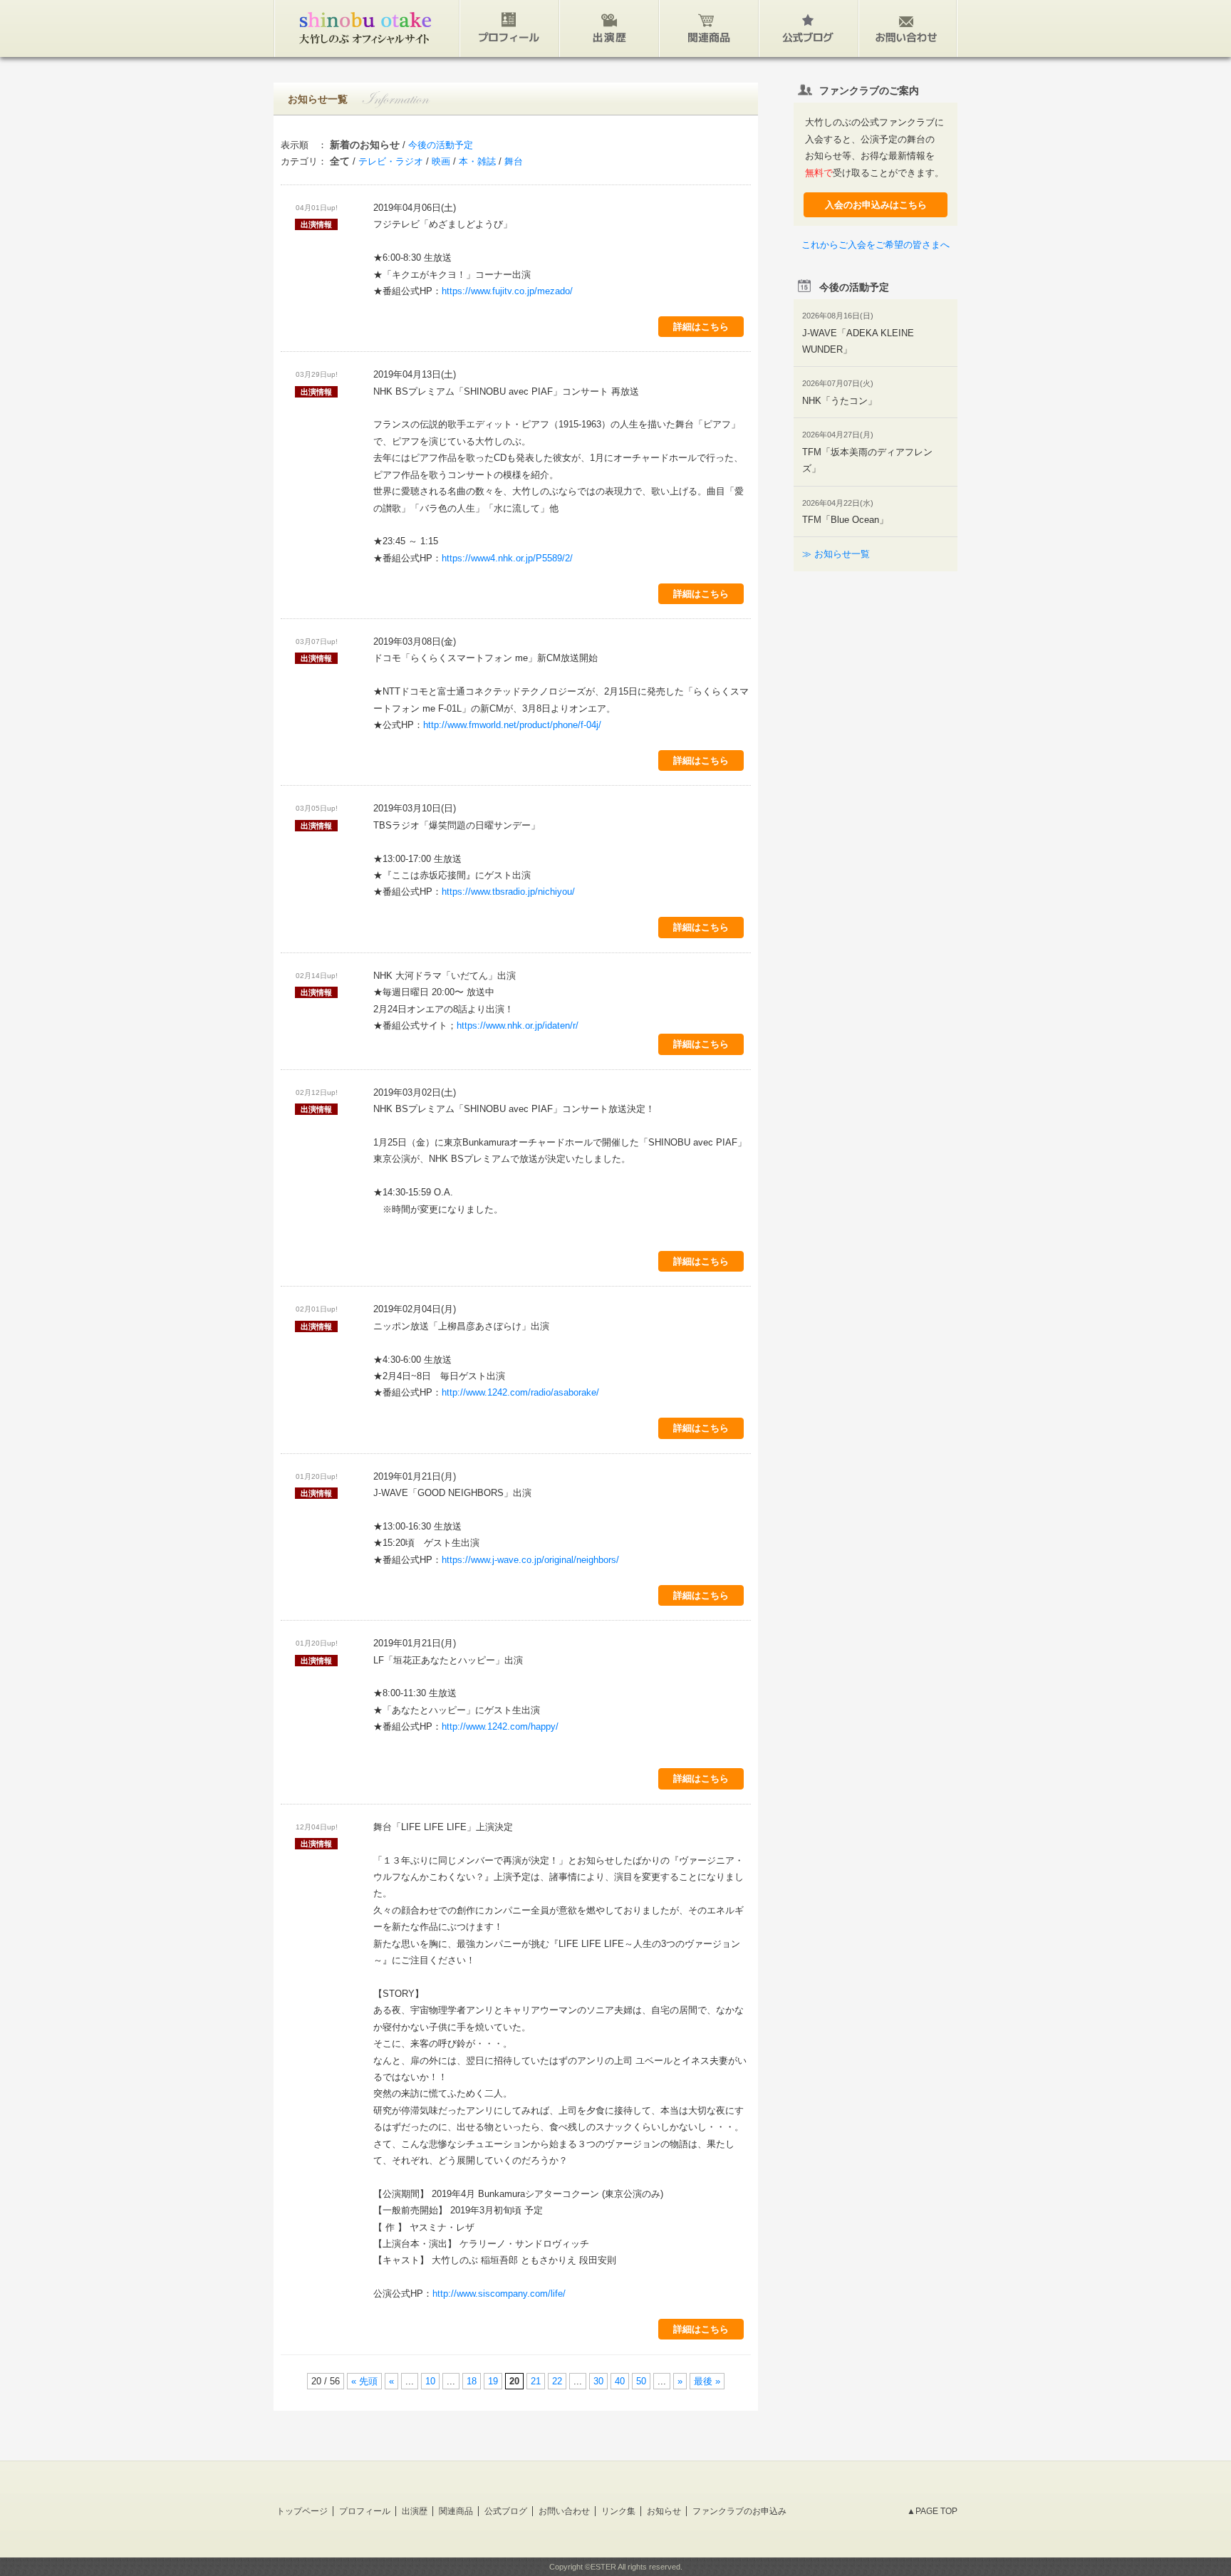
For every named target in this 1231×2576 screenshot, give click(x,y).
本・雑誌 (477, 161)
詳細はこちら (701, 327)
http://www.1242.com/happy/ (500, 1726)
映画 (441, 161)
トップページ (302, 2511)
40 (620, 2381)
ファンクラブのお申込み (739, 2511)
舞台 (514, 161)
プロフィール (365, 2511)
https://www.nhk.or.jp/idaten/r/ (518, 1025)
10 (430, 2381)
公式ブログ (506, 2511)
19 (493, 2381)
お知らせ (664, 2511)
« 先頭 (364, 2381)
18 (472, 2381)
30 (598, 2381)
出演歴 (415, 2511)
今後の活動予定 (441, 145)
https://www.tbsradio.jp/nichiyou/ (508, 892)
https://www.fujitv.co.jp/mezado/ (507, 291)
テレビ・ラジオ (391, 161)
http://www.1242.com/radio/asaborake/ (520, 1392)
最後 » (707, 2381)
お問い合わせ (564, 2511)
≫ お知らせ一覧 (836, 554)
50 (641, 2381)
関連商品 (456, 2511)
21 (536, 2381)
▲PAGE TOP (932, 2511)
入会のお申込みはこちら (876, 205)
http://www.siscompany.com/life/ (499, 2294)
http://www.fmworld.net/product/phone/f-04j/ (512, 725)
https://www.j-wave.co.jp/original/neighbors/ (530, 1560)
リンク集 (618, 2511)
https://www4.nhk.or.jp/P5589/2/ (507, 558)
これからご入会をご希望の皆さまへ (876, 245)
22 (557, 2381)
